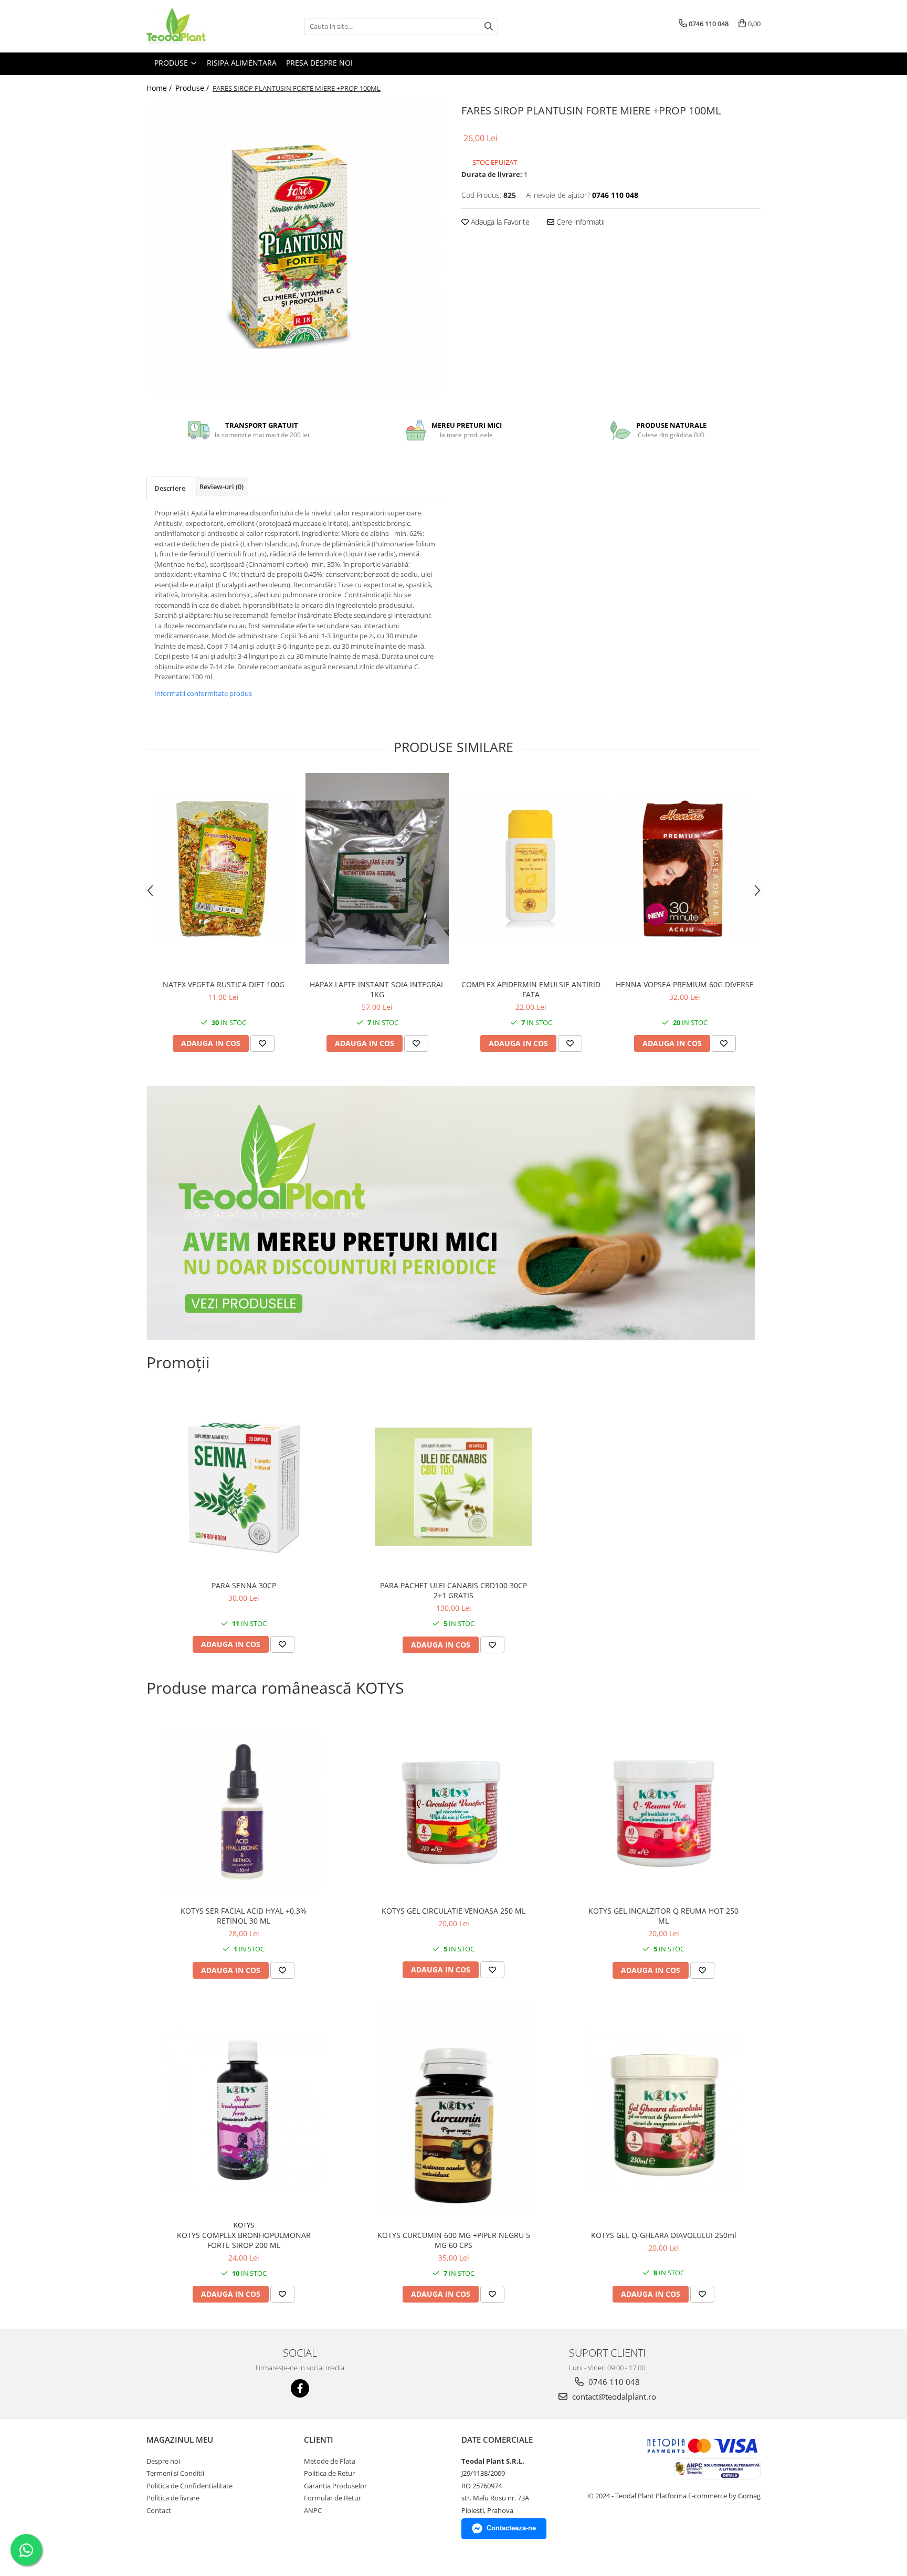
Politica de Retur (329, 2473)
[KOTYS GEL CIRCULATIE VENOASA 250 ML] (454, 1812)
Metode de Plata (330, 2461)
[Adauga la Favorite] (262, 1043)
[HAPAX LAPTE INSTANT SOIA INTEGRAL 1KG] (377, 869)
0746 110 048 (613, 2382)
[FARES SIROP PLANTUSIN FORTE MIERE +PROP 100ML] (296, 248)
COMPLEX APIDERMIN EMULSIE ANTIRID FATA (531, 989)
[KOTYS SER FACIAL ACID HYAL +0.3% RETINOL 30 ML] (244, 1812)
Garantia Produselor (335, 2486)
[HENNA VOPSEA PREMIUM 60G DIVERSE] (685, 869)
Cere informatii (579, 222)
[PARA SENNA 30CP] (244, 1486)
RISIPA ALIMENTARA (242, 63)
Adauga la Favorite (499, 222)
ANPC (313, 2510)
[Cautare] (489, 27)
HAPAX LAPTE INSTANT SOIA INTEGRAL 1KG (377, 989)
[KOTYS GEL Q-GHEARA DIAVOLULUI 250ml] (663, 2110)
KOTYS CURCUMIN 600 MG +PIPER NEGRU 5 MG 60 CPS (454, 2240)
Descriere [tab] (170, 488)
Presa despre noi (319, 63)
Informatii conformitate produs (203, 693)
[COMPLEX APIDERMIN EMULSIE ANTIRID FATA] (531, 869)
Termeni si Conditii (175, 2473)
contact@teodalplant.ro (613, 2396)
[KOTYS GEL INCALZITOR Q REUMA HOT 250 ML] (663, 1812)
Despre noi (163, 2461)
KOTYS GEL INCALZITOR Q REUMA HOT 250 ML (663, 1916)
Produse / (193, 88)
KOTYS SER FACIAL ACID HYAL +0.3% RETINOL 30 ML (244, 1916)
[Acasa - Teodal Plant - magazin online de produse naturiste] (199, 26)
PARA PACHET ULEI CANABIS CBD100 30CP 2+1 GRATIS (454, 1590)
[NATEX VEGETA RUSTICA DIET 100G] (223, 869)
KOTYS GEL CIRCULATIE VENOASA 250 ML (454, 1911)
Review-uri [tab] (222, 487)
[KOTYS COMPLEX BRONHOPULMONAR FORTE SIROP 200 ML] (244, 2110)
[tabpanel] (296, 248)
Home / (160, 88)
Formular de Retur (333, 2498)
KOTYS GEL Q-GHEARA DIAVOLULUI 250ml (664, 2235)
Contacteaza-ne (511, 2528)
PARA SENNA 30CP (244, 1585)
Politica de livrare (173, 2498)
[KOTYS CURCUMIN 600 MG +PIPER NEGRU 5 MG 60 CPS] (454, 2110)
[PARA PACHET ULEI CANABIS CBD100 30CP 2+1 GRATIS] (454, 1487)
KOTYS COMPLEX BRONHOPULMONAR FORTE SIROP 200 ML (244, 2240)
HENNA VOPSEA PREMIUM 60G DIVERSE (685, 984)
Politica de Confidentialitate (189, 2486)
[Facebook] (300, 2388)
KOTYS (244, 2225)
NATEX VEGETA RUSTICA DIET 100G (224, 984)
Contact (159, 2510)
